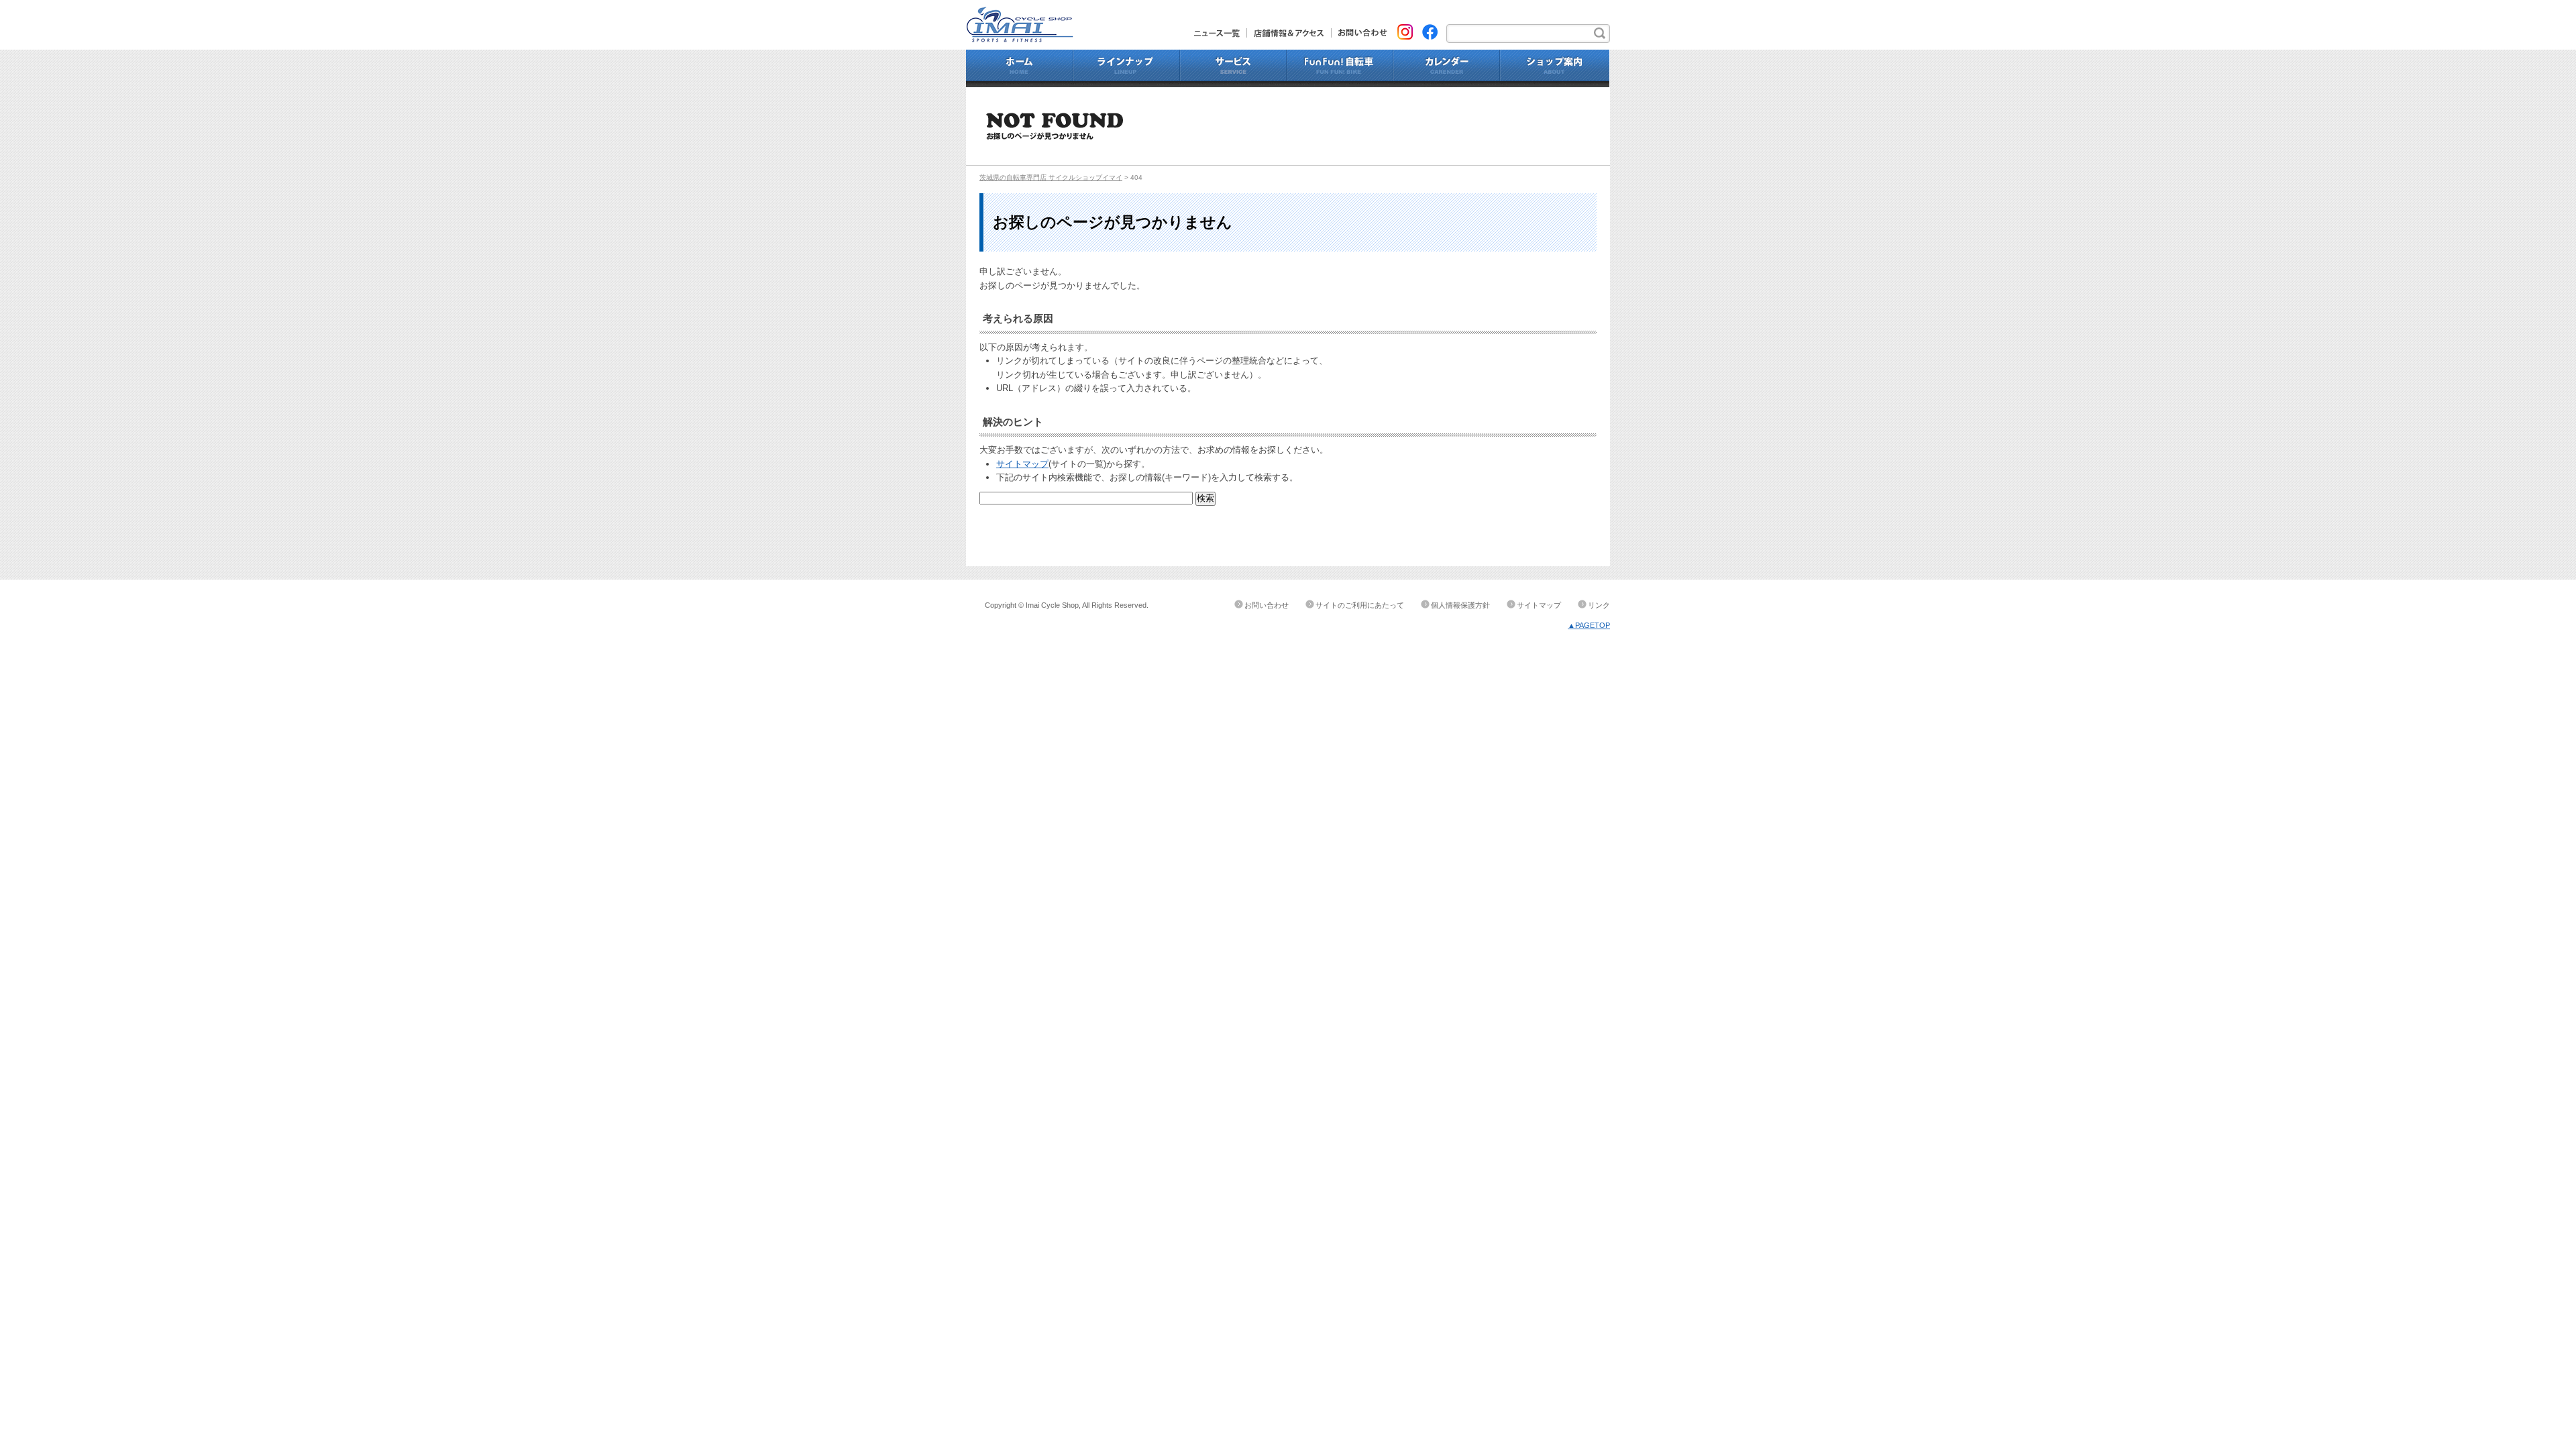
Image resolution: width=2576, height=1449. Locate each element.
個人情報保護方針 (1460, 605)
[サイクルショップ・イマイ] (1020, 13)
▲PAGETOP (1589, 625)
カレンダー (1447, 68)
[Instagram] (1405, 31)
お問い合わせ (1359, 33)
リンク (1599, 605)
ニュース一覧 (1221, 33)
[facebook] (1430, 31)
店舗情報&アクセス (1289, 33)
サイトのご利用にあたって (1360, 605)
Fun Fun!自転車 (1340, 68)
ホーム (1020, 68)
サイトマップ (1022, 464)
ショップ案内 (1555, 68)
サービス (1233, 68)
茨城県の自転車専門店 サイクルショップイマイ (1051, 177)
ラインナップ (1127, 68)
